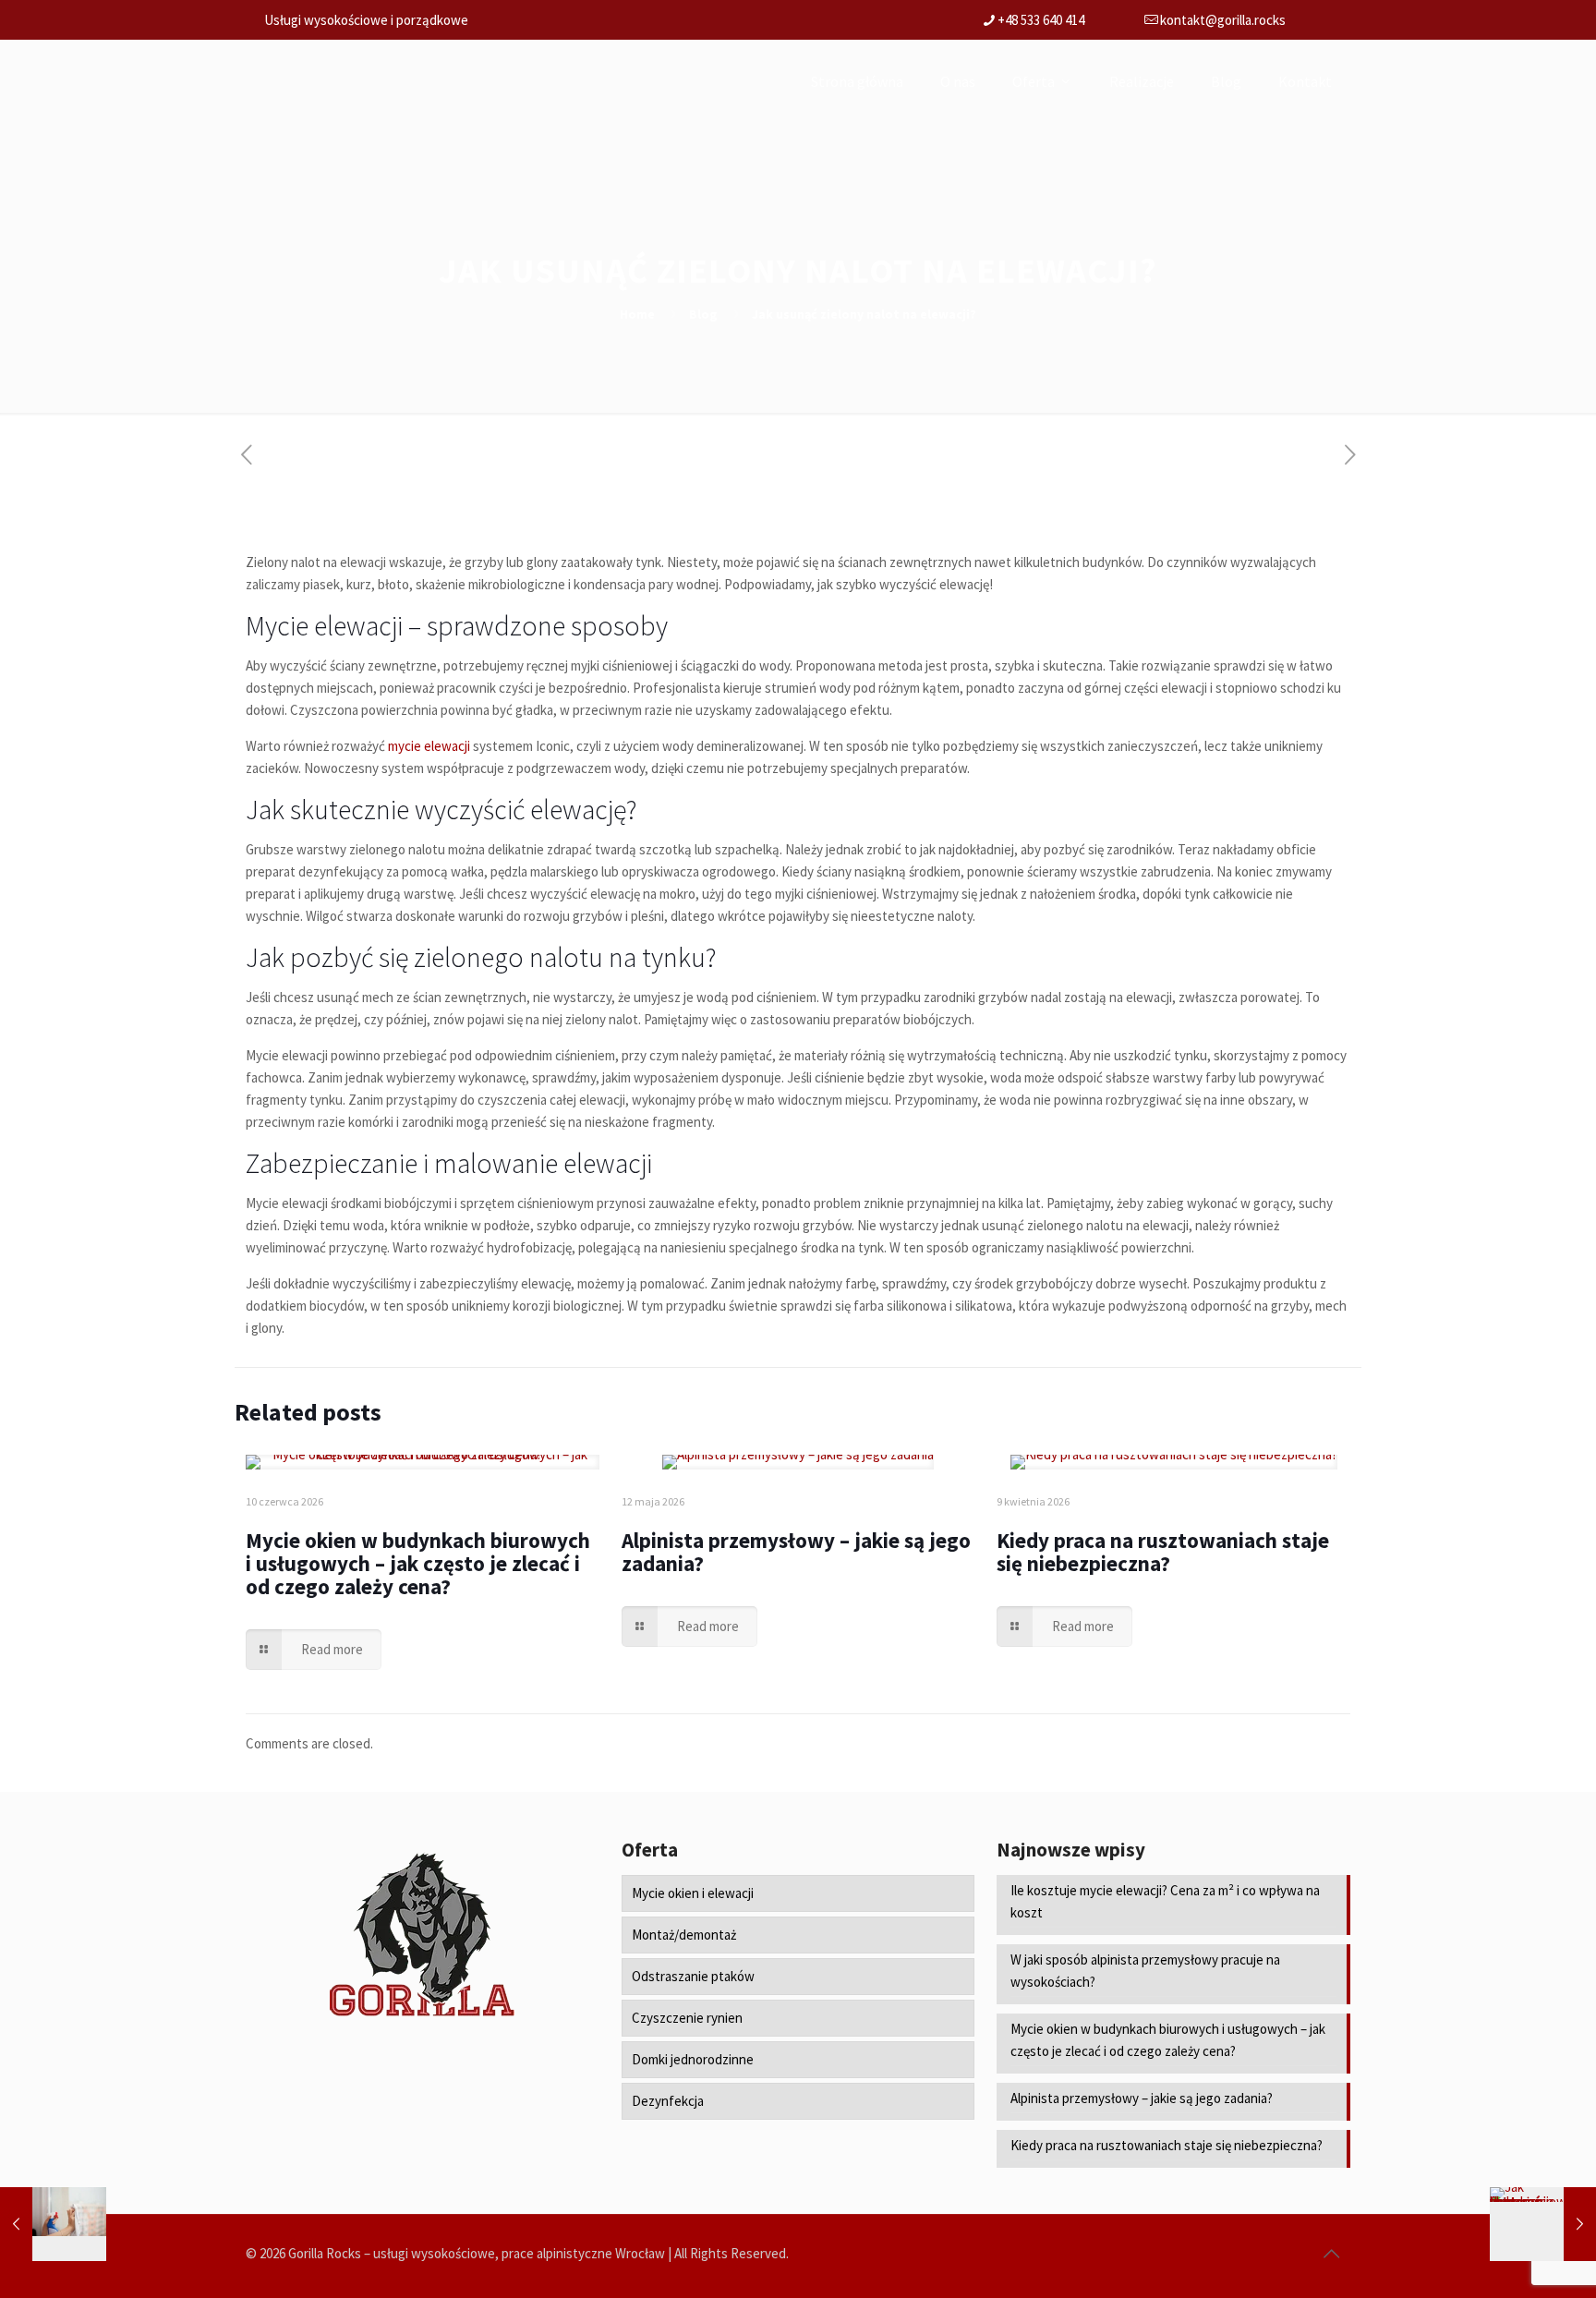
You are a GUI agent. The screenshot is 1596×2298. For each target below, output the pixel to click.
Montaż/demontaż (684, 1935)
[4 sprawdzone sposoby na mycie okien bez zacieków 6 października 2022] (53, 2224)
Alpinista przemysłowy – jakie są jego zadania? (796, 1552)
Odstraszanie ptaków (693, 1976)
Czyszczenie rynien (687, 2018)
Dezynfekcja (668, 2101)
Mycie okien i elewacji (693, 1893)
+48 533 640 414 (1041, 20)
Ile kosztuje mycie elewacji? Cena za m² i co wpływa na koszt (1165, 1901)
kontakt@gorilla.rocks (1223, 20)
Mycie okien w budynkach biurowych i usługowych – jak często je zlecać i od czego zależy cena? (418, 1563)
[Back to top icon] (1331, 2254)
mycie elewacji (429, 746)
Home (637, 314)
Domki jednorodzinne (693, 2059)
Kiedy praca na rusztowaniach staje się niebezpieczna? (1163, 1552)
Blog (703, 314)
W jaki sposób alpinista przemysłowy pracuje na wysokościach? (1145, 1971)
